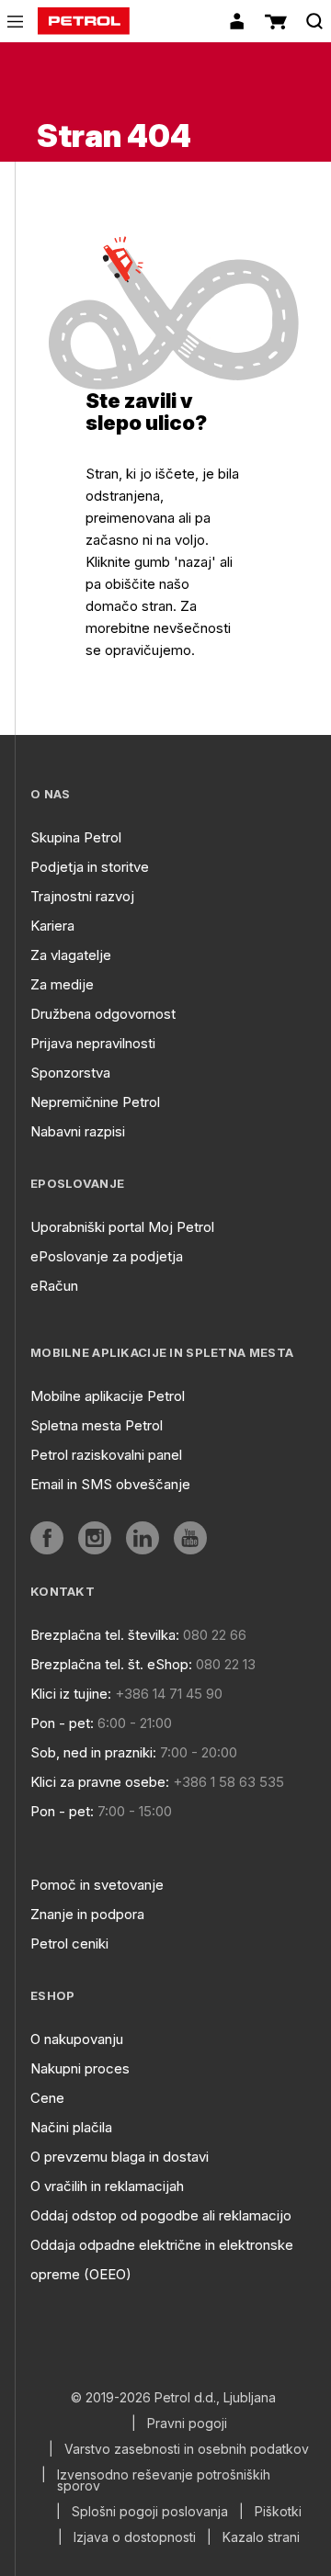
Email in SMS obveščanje (110, 1484)
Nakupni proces (80, 2068)
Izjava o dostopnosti (135, 2537)
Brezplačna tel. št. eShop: (111, 1664)
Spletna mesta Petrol (97, 1425)
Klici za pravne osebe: (100, 1782)
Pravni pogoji (187, 2423)
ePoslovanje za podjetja (107, 1256)
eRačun (54, 1286)
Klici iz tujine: (71, 1694)
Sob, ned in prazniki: (93, 1752)
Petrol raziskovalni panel (106, 1455)
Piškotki (278, 2512)
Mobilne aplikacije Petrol (108, 1396)
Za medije (62, 984)
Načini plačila (71, 2127)
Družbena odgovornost (103, 1014)
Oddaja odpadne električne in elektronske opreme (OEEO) (162, 2260)
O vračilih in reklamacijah (107, 2186)
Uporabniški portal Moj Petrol (122, 1227)
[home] (84, 21)
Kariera (52, 926)
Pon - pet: (62, 1723)
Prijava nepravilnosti (93, 1043)
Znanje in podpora (87, 1914)
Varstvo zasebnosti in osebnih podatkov (187, 2449)
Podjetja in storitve (90, 867)
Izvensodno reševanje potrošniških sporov (164, 2480)
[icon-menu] (15, 22)
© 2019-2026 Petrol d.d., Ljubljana (173, 2398)
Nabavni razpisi (78, 1131)
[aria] (47, 1538)
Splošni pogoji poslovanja (150, 2512)
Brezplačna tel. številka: (105, 1635)
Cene (47, 2098)
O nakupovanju (77, 2039)
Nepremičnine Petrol (95, 1102)
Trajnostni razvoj (82, 896)
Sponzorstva (70, 1073)
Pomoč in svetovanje (97, 1885)
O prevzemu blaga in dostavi (120, 2157)
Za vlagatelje (71, 955)
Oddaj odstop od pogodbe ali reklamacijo (161, 2215)
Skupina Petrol (76, 837)
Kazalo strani (261, 2537)
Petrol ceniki (69, 1943)
